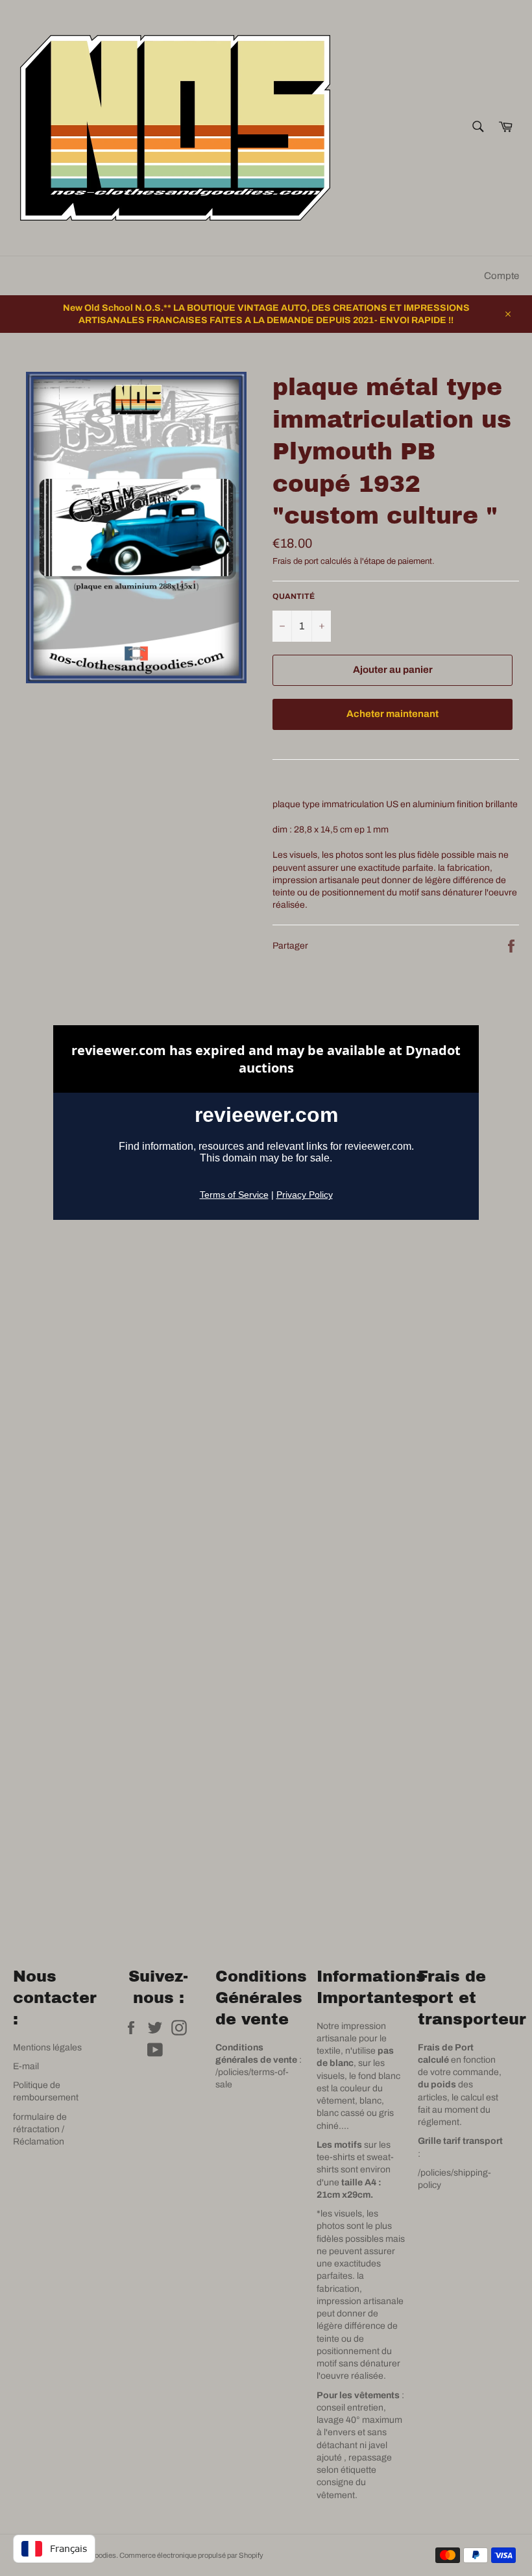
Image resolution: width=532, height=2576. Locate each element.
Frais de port (296, 561)
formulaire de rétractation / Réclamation (40, 2130)
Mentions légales (47, 2047)
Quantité (294, 596)
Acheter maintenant (393, 714)
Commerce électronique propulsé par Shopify (191, 2555)
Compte (502, 276)
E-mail (26, 2066)
